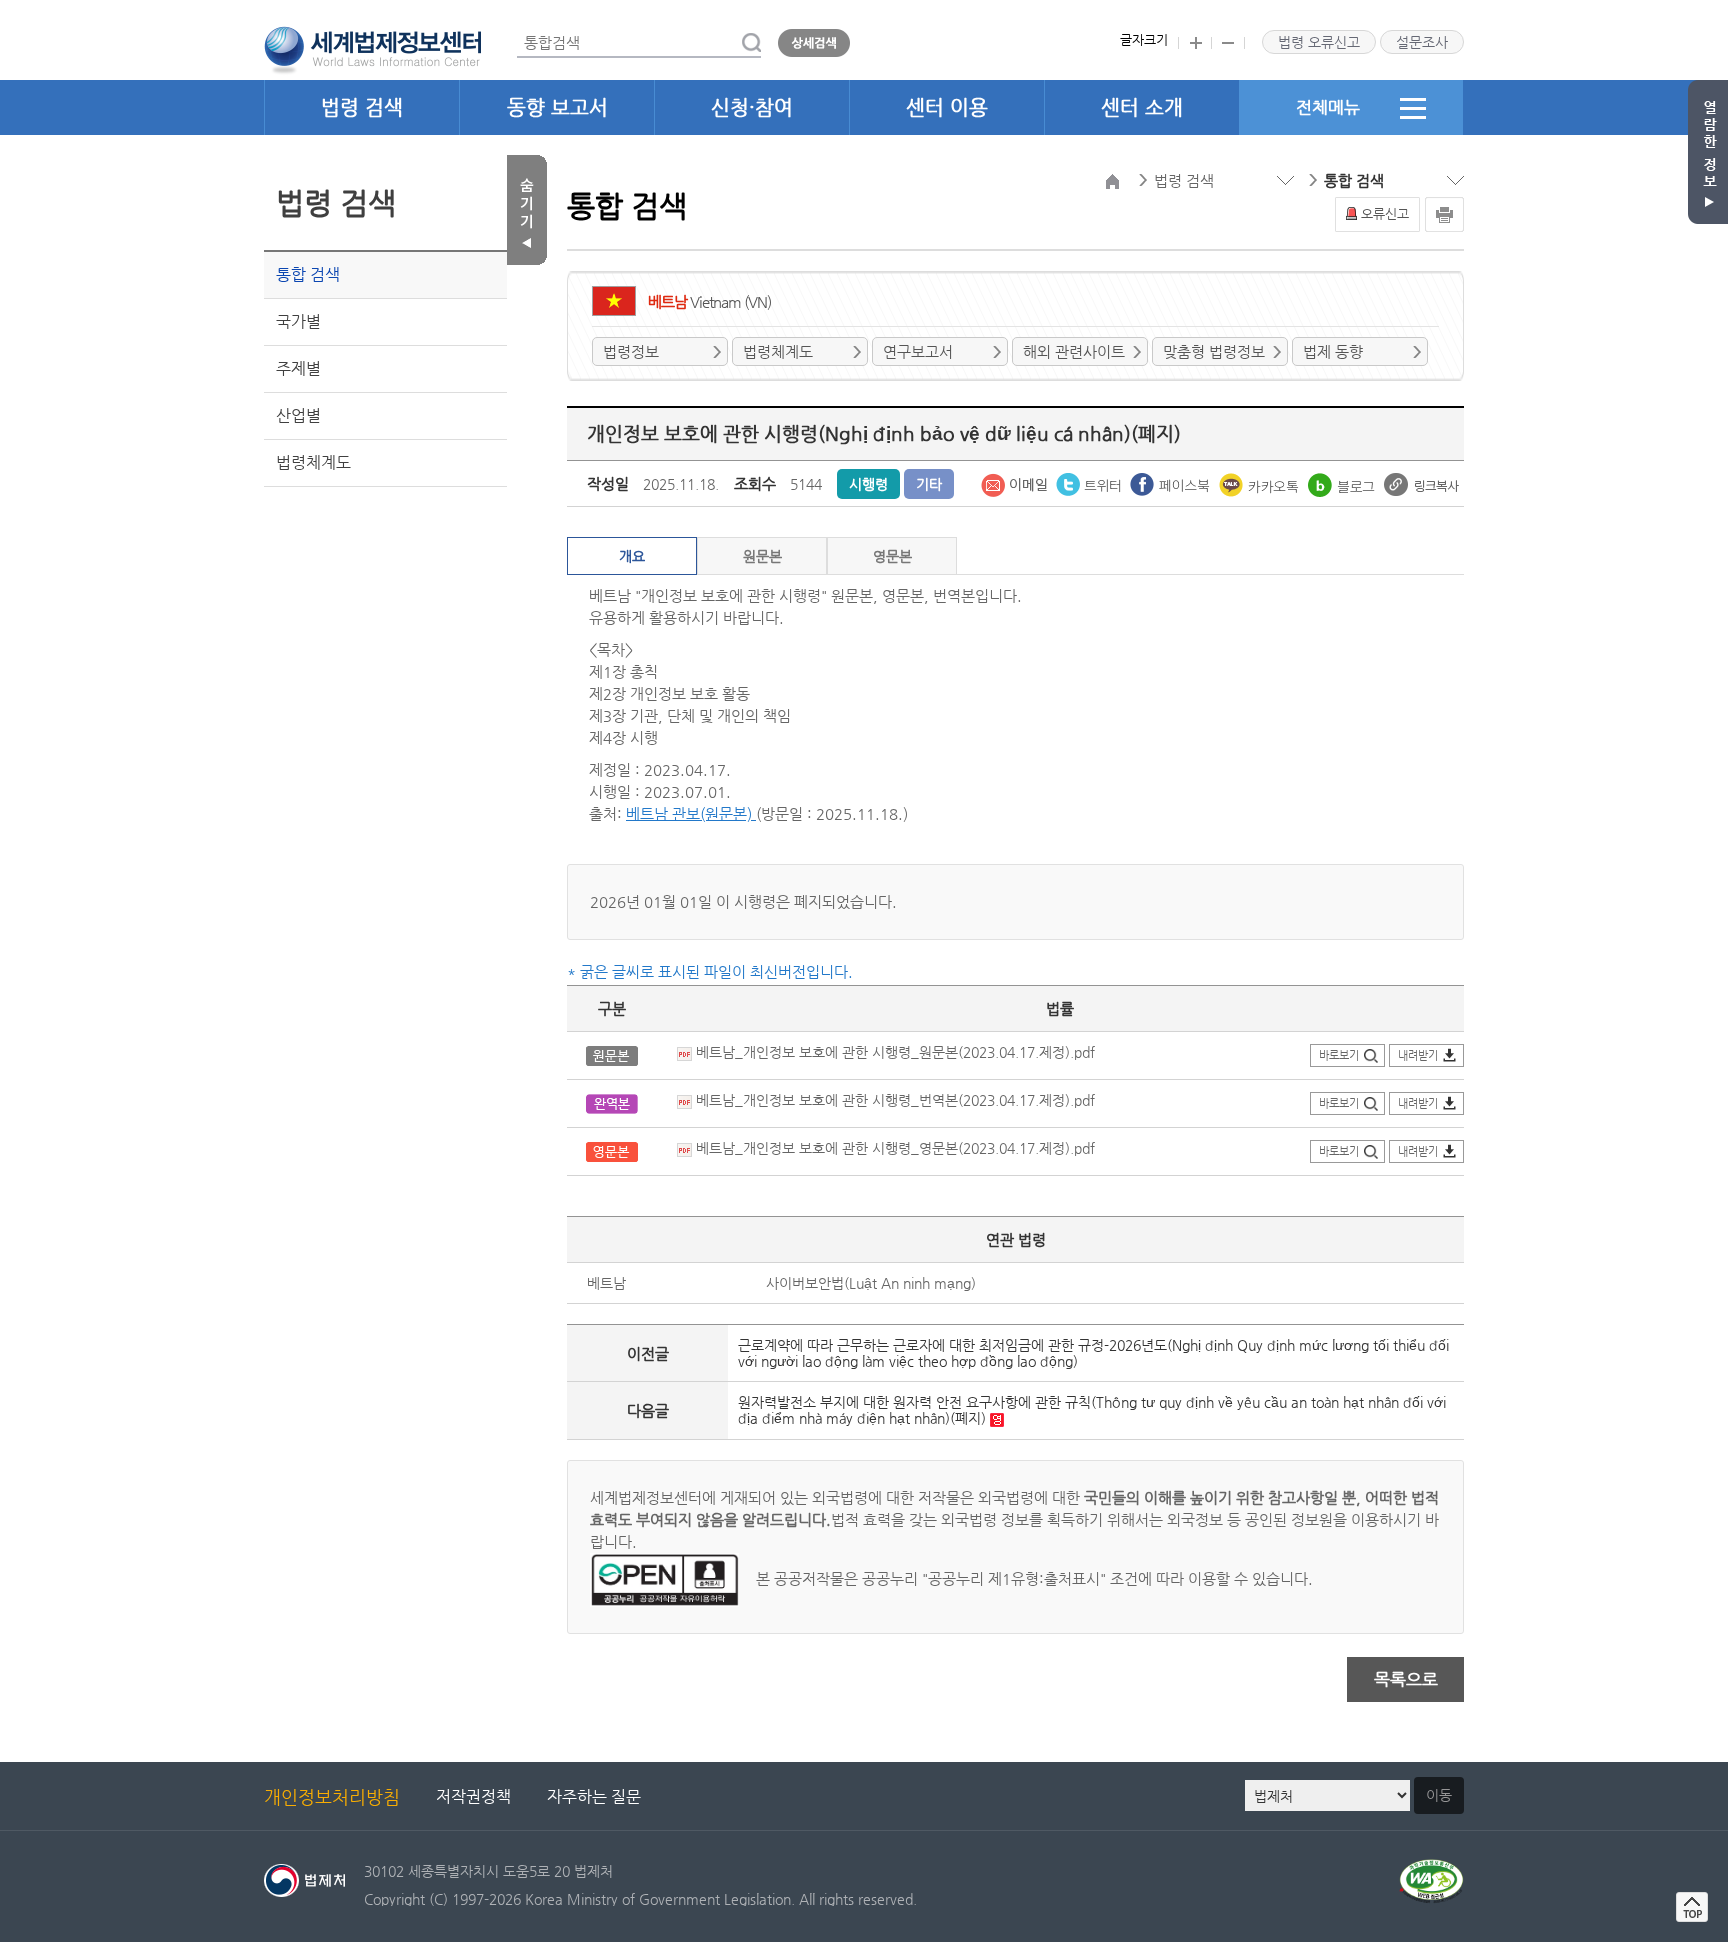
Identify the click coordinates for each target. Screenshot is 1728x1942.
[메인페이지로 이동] (372, 48)
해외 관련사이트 (1074, 351)
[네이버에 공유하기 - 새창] (1343, 483)
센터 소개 (1142, 107)
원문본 (762, 556)
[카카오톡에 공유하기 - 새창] (1261, 483)
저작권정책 (473, 1796)
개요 (632, 556)
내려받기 (1418, 1055)
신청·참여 (752, 107)
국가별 (298, 321)
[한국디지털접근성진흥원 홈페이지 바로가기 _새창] (1431, 1870)
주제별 (298, 368)
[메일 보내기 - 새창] (1016, 483)
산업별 (298, 415)
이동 (1439, 1795)
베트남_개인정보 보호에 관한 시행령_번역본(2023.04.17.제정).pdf (893, 1100)
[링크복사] (1421, 483)
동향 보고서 (557, 107)
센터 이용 (947, 107)
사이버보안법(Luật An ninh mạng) (871, 1283)
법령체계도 (313, 462)
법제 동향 (1333, 351)
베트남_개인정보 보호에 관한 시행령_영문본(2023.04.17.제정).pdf (893, 1148)
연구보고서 (918, 351)
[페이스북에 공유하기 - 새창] (1172, 483)
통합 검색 (308, 274)
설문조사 (1422, 42)
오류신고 (1385, 213)
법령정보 (631, 351)
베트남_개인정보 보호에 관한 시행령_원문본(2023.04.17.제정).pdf (893, 1052)
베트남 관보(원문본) (691, 813)
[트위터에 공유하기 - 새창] (1090, 483)
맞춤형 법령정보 (1214, 351)
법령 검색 (362, 107)
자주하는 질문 (594, 1796)
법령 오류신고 (1319, 42)
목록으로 (1406, 1679)
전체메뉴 (1328, 107)
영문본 (892, 556)
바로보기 (1339, 1055)
